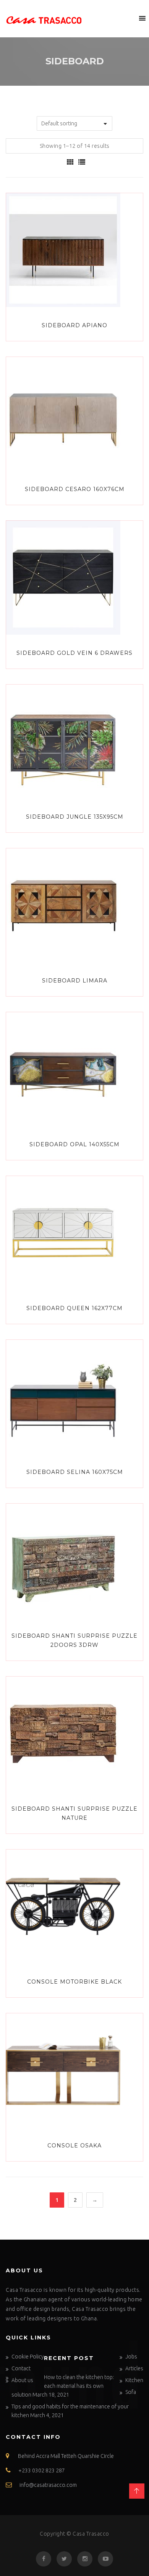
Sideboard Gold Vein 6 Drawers (74, 653)
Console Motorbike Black (74, 1982)
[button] (128, 18)
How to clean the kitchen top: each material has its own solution (63, 2386)
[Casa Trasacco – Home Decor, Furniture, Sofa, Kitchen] (44, 19)
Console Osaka (74, 2146)
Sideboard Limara (75, 981)
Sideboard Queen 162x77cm (74, 1308)
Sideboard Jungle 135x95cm (75, 817)
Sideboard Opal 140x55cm (74, 1144)
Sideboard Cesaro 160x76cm (75, 489)
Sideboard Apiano (74, 325)
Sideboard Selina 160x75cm (75, 1472)
